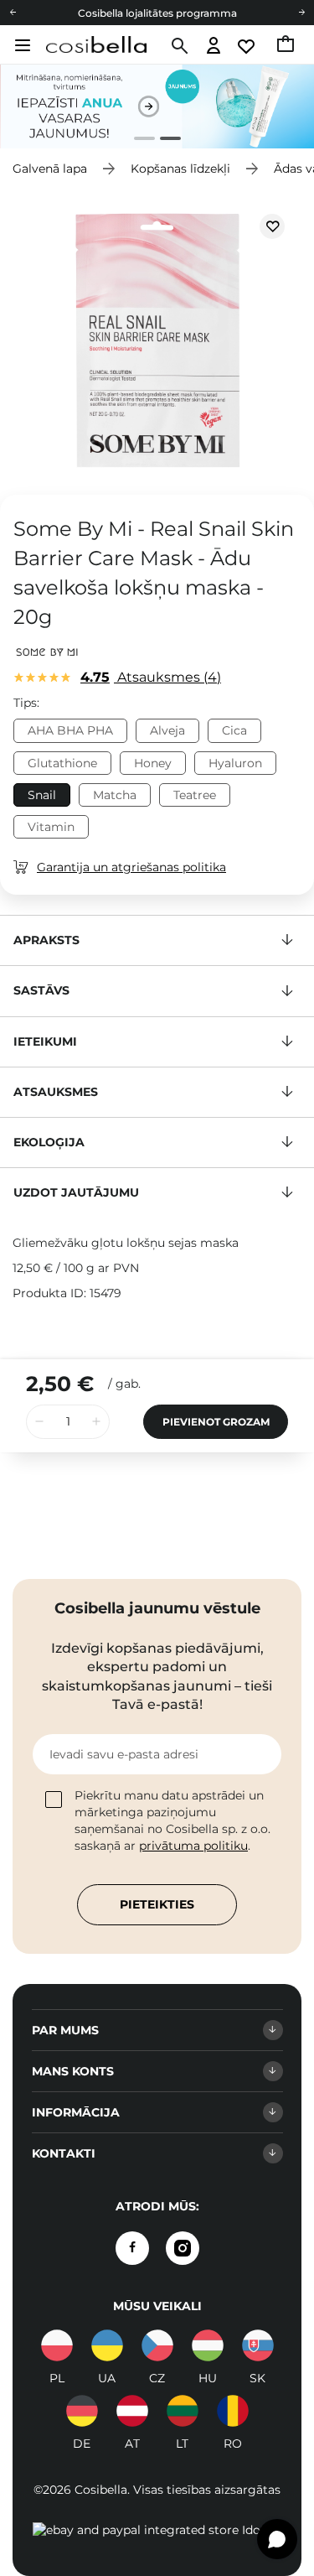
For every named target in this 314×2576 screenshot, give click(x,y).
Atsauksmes (149, 677)
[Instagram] (183, 2248)
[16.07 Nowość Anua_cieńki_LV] (157, 106)
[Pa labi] (301, 13)
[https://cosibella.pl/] (57, 2345)
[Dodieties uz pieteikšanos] (214, 47)
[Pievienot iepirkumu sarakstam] (272, 226)
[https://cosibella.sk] (258, 2345)
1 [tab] (138, 140)
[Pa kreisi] (13, 13)
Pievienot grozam (216, 1422)
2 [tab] (164, 140)
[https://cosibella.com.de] (82, 2411)
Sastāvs (41, 990)
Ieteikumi (45, 1041)
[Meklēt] (178, 46)
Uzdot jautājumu (76, 1192)
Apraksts (46, 940)
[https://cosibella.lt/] (183, 2411)
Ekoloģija (49, 1142)
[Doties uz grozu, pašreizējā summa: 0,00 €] (287, 46)
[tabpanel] (157, 106)
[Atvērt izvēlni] (21, 45)
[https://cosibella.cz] (157, 2345)
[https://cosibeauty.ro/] (233, 2411)
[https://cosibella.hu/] (208, 2345)
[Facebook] (132, 2248)
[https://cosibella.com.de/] (132, 2411)
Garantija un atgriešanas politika (131, 867)
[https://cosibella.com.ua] (107, 2345)
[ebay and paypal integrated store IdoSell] (157, 2530)
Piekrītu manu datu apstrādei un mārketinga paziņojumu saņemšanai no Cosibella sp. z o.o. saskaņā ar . (172, 1820)
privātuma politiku (193, 1846)
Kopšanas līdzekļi (180, 169)
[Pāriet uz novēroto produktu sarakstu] (247, 47)
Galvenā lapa (50, 169)
